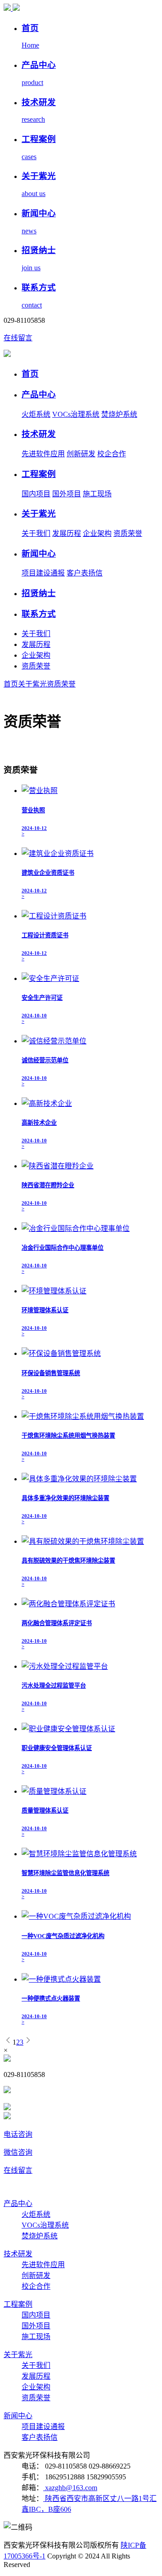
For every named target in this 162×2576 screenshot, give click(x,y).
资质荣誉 (128, 533)
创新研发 (81, 454)
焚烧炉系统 (119, 414)
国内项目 (36, 494)
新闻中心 (39, 554)
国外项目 (67, 494)
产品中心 (39, 394)
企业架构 (97, 533)
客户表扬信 (85, 573)
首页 (30, 374)
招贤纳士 (39, 593)
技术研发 (39, 434)
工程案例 (39, 474)
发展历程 (67, 533)
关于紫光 (39, 514)
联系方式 (39, 614)
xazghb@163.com (70, 2488)
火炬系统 (36, 414)
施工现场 (97, 494)
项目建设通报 (43, 573)
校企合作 (112, 454)
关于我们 (36, 533)
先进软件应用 (43, 454)
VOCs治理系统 (76, 414)
